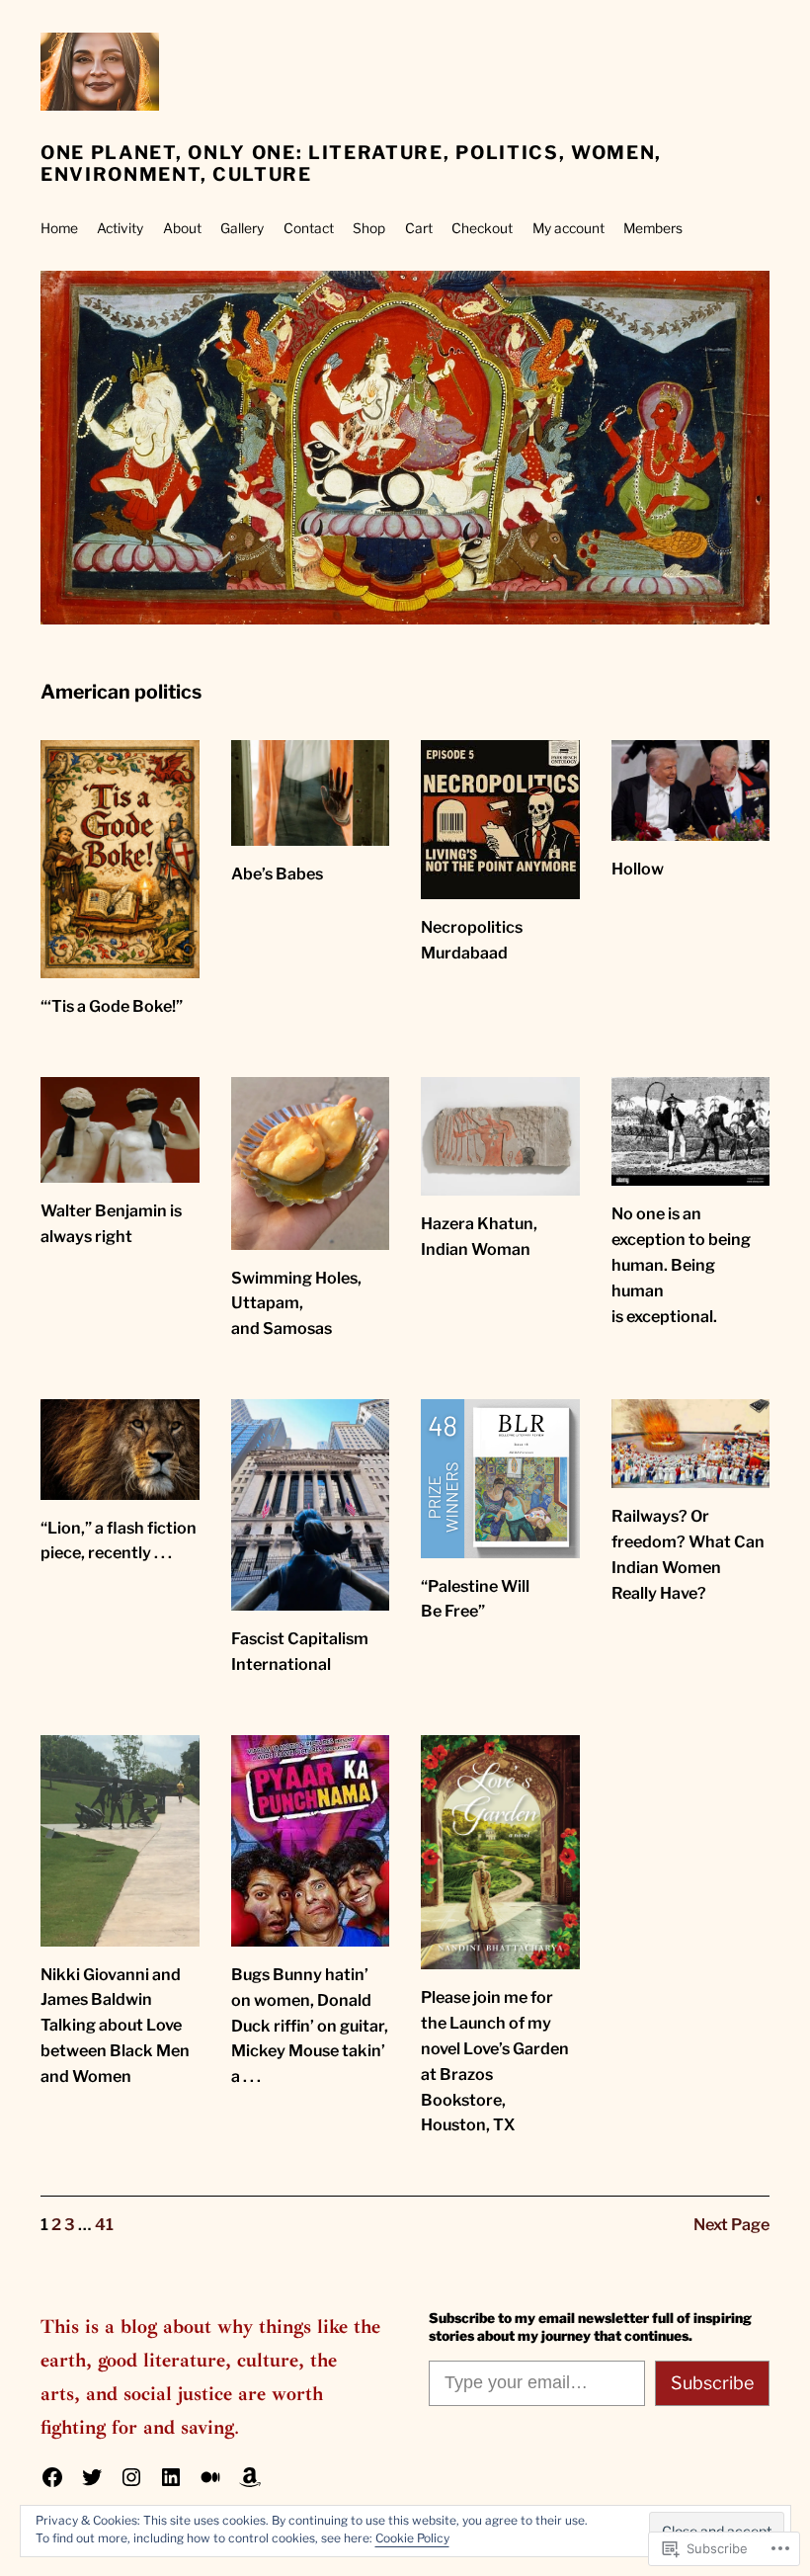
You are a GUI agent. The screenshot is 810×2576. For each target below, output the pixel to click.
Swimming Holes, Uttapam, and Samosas (296, 1303)
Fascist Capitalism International (300, 1651)
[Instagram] (131, 2477)
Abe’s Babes (277, 873)
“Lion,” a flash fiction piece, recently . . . (119, 1540)
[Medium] (210, 2477)
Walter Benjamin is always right (111, 1223)
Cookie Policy (412, 2538)
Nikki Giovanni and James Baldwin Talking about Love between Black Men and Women (115, 2025)
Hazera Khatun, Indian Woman (479, 1236)
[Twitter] (92, 2477)
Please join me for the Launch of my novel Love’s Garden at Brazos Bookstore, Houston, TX (495, 2061)
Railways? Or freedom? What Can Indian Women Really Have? (688, 1554)
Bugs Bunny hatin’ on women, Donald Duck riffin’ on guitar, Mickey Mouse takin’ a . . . (310, 2025)
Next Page (731, 2224)
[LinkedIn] (171, 2477)
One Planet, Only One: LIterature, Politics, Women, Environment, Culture (351, 164)
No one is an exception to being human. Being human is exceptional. (681, 1264)
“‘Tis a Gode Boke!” (112, 1006)
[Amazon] (250, 2477)
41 (104, 2224)
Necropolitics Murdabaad (472, 940)
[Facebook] (52, 2477)
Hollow (638, 869)
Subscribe (712, 2383)
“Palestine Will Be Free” (475, 1599)
